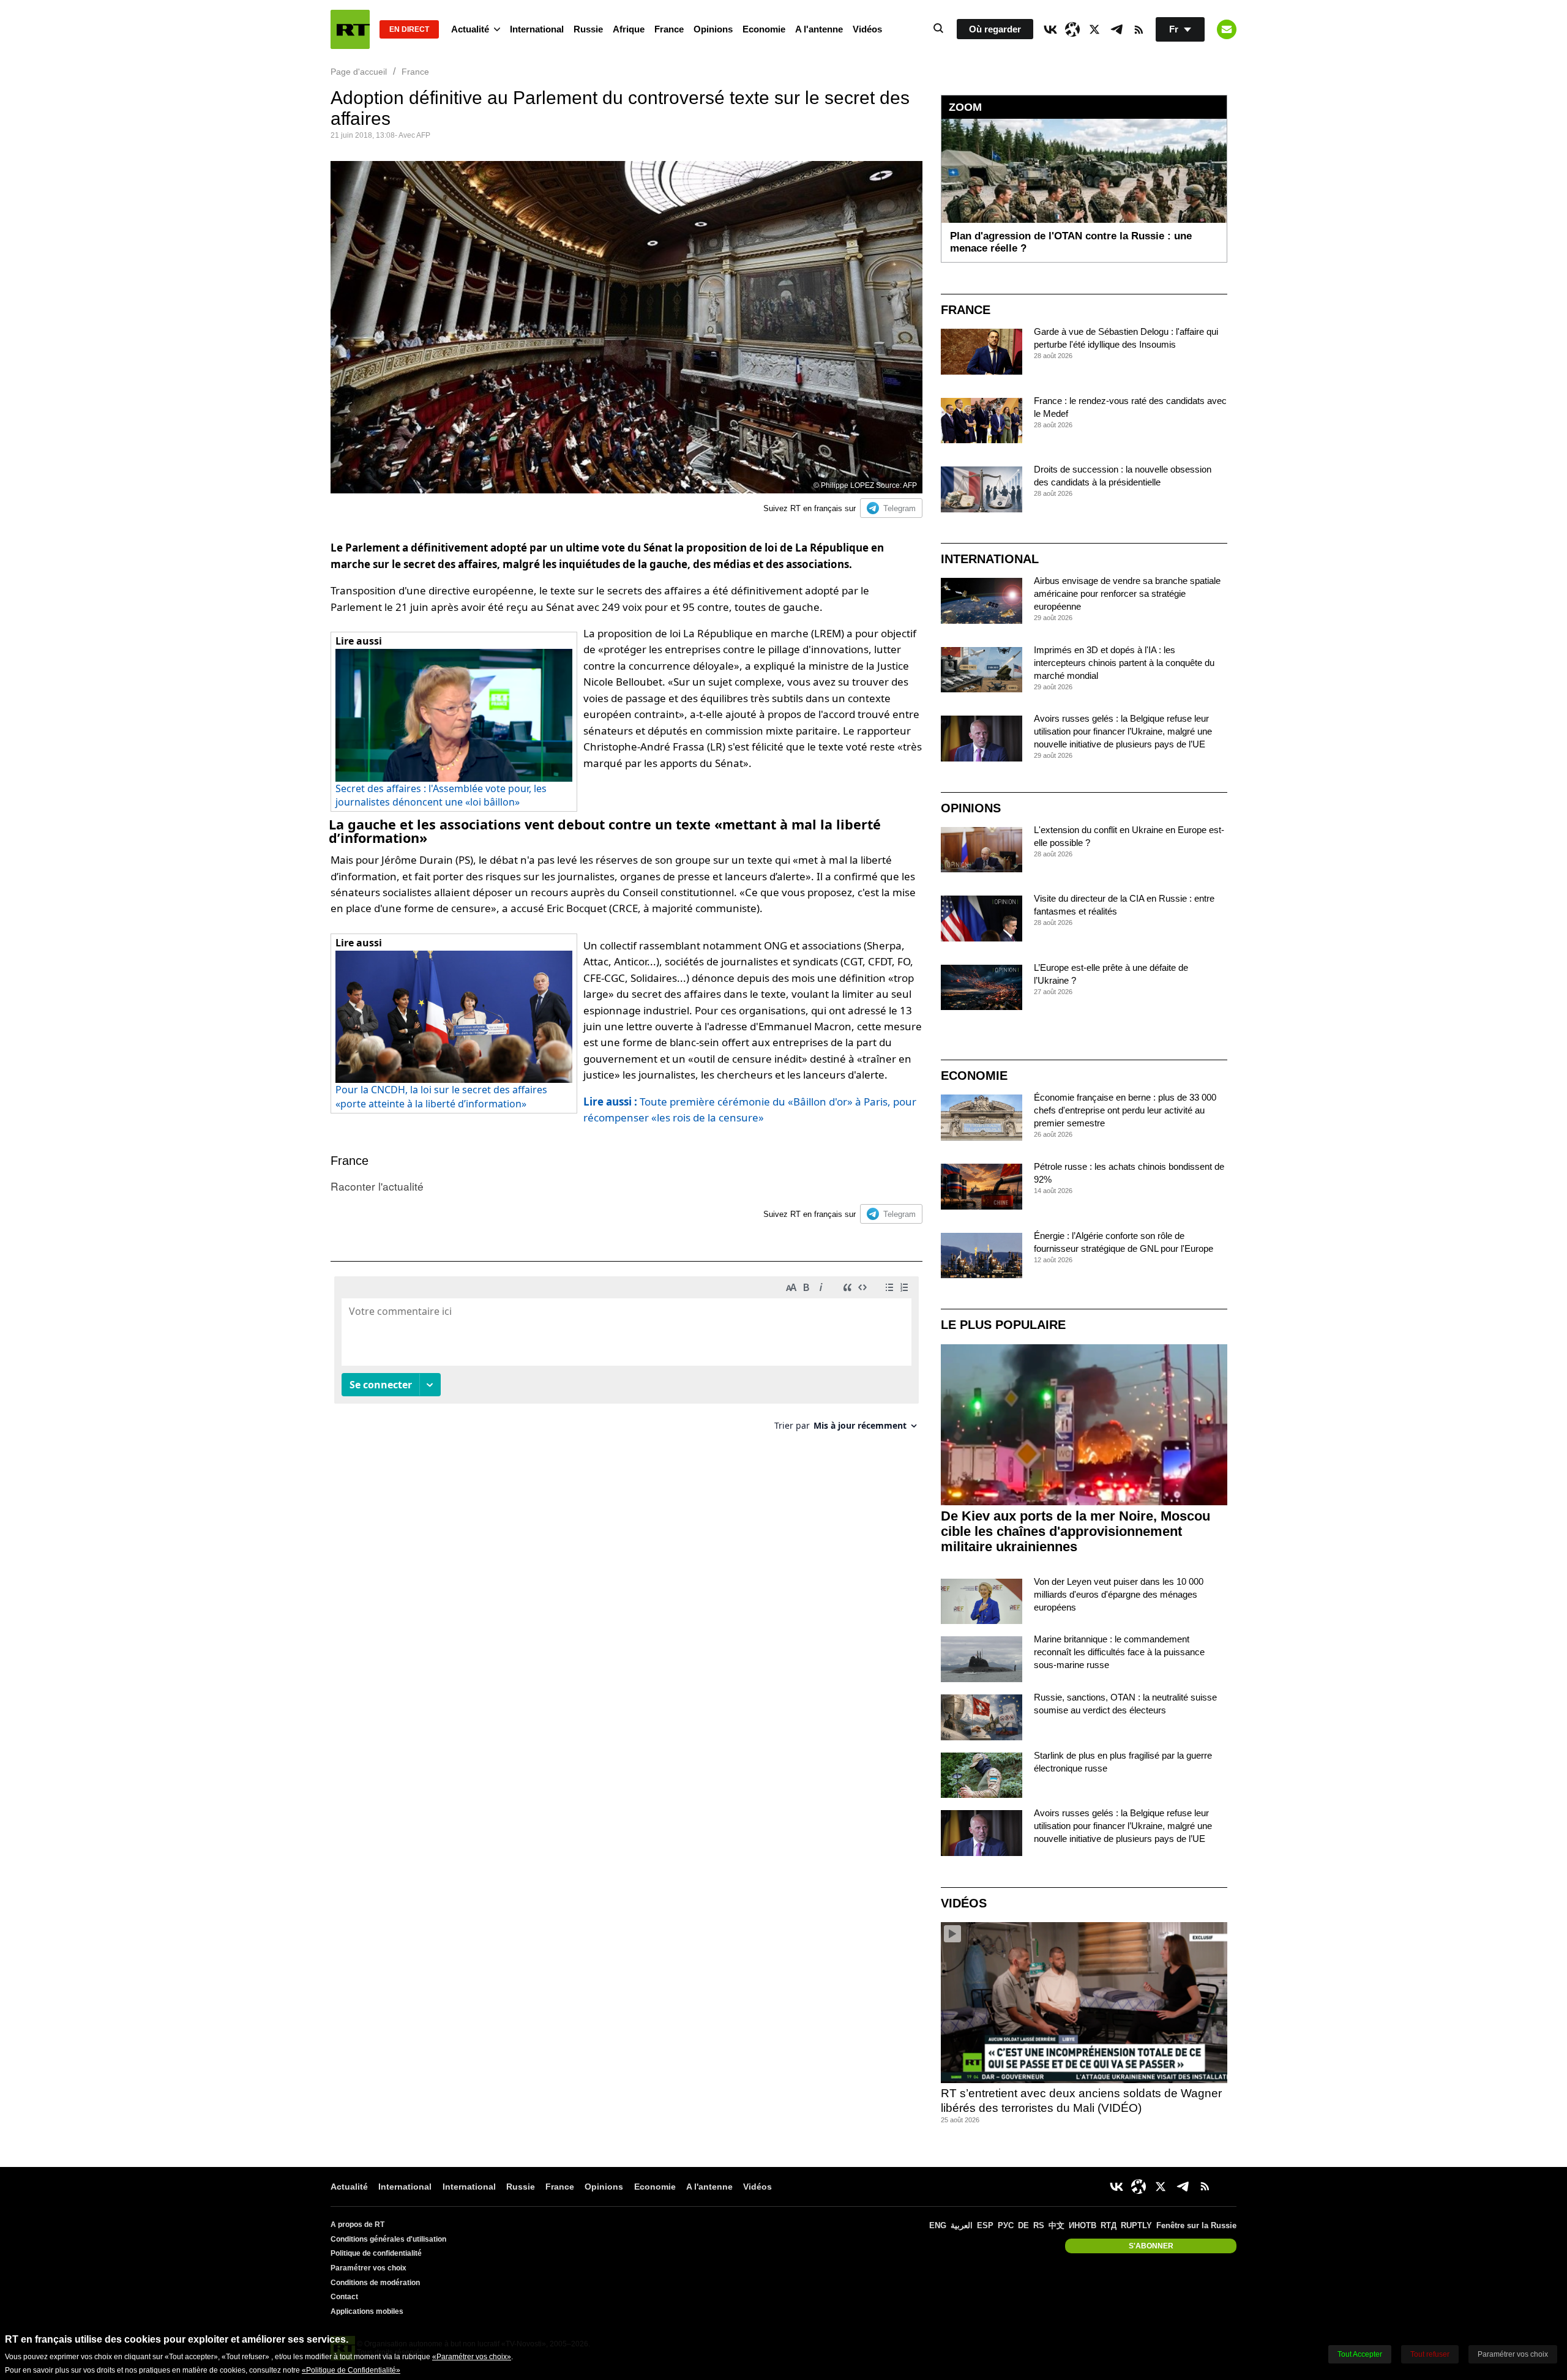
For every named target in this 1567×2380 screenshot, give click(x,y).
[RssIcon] (1139, 29)
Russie (588, 29)
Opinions (713, 29)
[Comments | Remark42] (626, 1358)
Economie (764, 29)
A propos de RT (357, 2225)
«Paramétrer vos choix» (472, 2357)
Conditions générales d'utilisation (388, 2239)
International (537, 29)
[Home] (350, 29)
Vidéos (867, 29)
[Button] (1227, 29)
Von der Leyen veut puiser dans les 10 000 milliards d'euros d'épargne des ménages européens (1119, 1594)
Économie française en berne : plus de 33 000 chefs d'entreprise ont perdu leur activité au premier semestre (1125, 1110)
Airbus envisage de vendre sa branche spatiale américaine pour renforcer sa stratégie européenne (1127, 593)
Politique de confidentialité (376, 2253)
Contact (344, 2297)
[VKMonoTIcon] (1050, 29)
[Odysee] (1072, 29)
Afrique (629, 29)
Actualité (470, 29)
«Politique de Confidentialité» (351, 2370)
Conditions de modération (375, 2283)
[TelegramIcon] (1116, 29)
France (669, 29)
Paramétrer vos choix (368, 2268)
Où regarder (995, 29)
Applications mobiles (367, 2311)
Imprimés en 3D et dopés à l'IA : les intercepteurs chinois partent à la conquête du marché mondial (1124, 663)
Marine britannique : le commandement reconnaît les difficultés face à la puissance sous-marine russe (1119, 1652)
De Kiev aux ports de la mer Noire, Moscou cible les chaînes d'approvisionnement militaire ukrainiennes (1075, 1531)
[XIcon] (1094, 29)
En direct (409, 29)
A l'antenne (819, 29)
